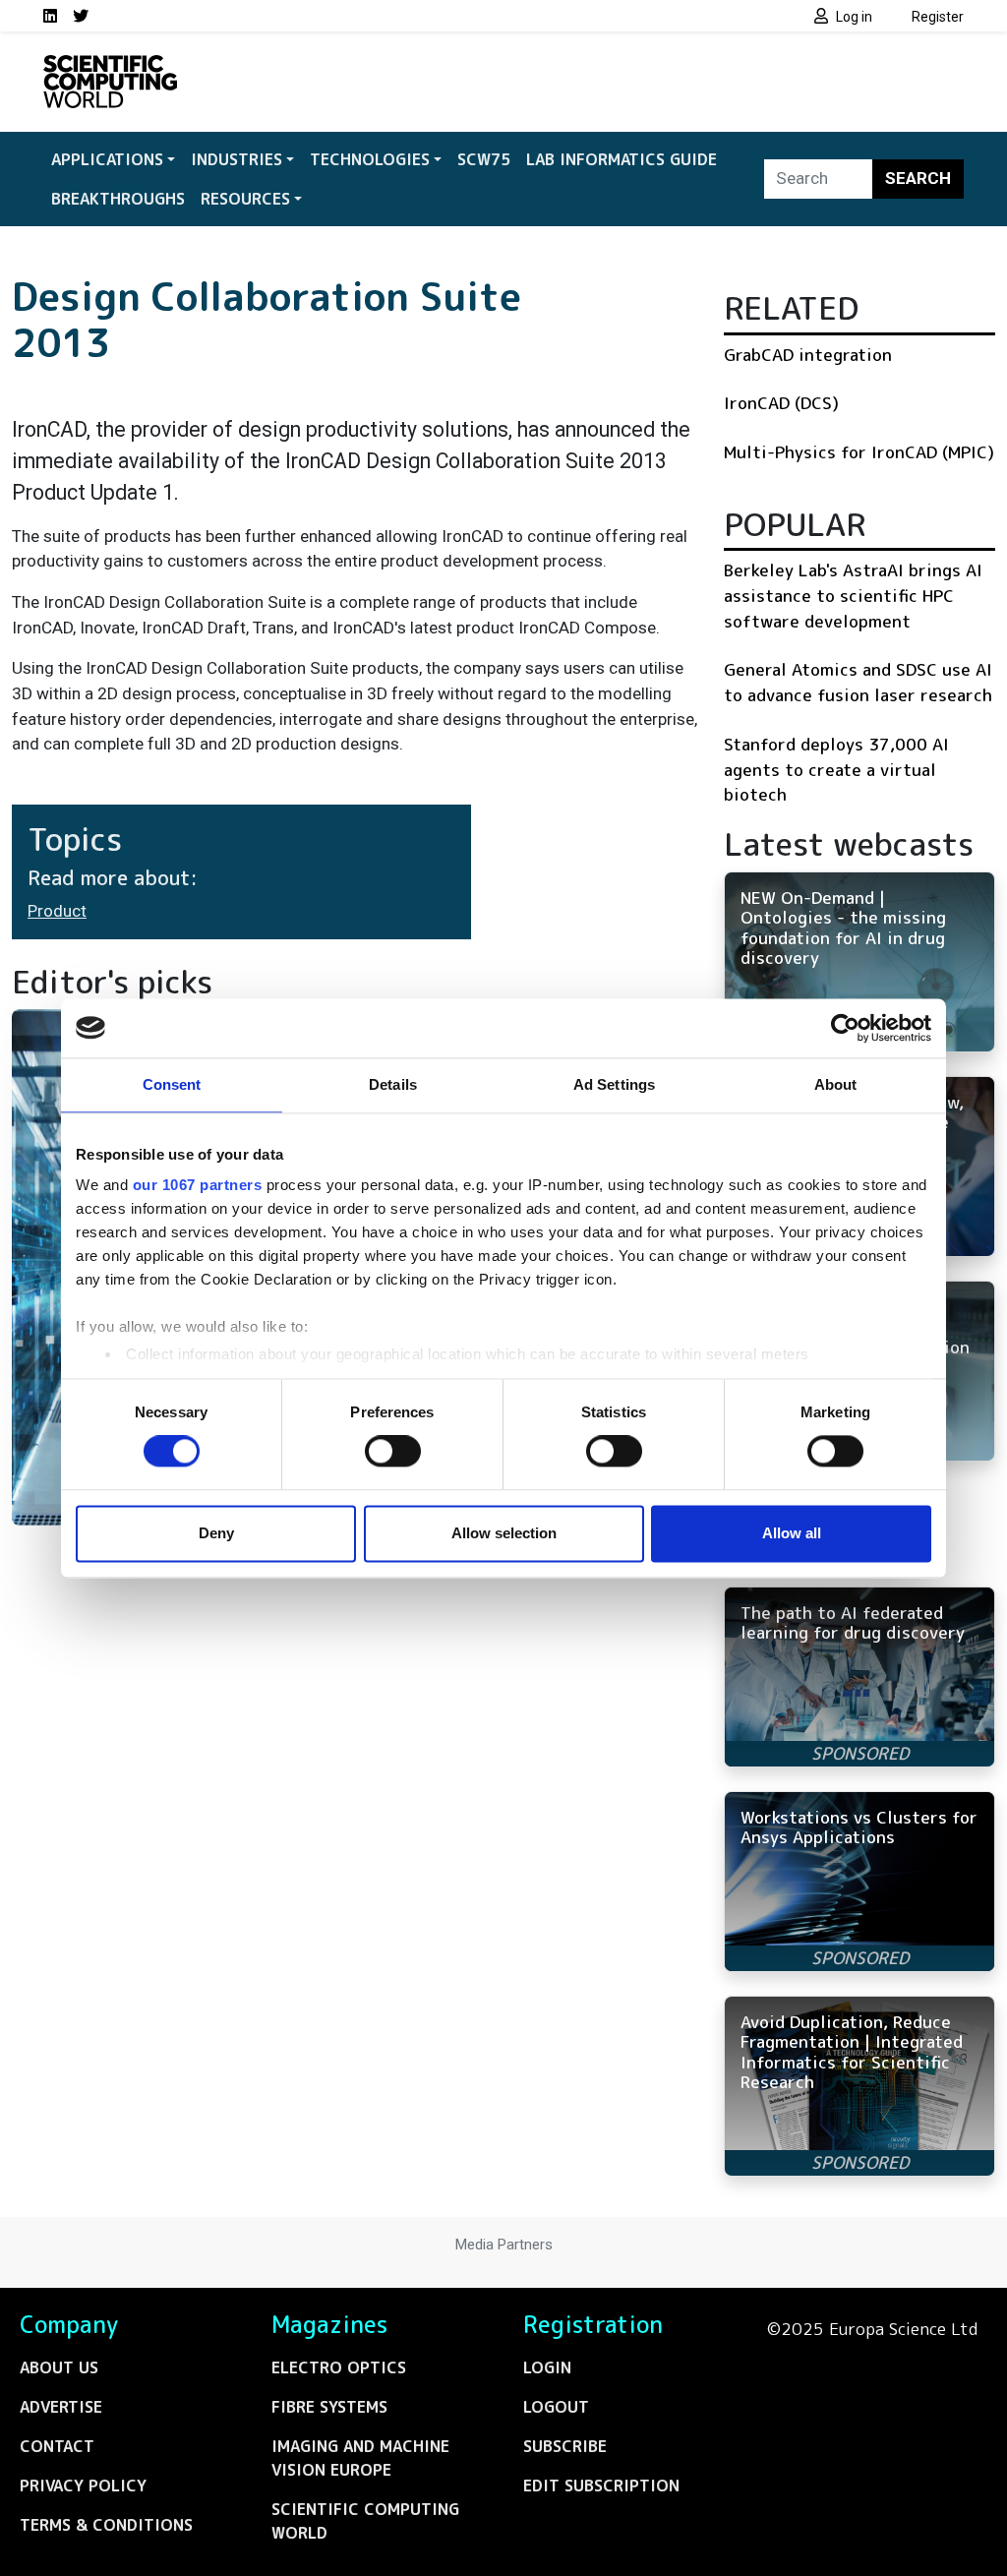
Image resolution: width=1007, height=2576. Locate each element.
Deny (216, 1533)
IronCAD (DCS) (781, 403)
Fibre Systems (329, 2407)
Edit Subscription (601, 2486)
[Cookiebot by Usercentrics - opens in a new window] (845, 1028)
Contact (57, 2446)
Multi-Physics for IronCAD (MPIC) (859, 452)
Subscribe (565, 2446)
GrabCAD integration (808, 355)
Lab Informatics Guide (622, 159)
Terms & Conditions (106, 2525)
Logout (556, 2407)
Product (57, 911)
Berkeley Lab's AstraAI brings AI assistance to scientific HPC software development (853, 595)
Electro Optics (339, 2367)
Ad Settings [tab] (614, 1084)
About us (59, 2367)
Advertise (61, 2407)
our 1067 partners (198, 1185)
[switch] (393, 1452)
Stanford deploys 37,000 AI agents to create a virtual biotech (836, 769)
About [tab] (836, 1084)
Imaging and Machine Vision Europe (360, 2458)
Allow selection (504, 1533)
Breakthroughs (118, 199)
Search (918, 178)
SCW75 (484, 159)
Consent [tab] (172, 1084)
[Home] (110, 67)
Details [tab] (393, 1084)
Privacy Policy (83, 2486)
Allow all (792, 1533)
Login (547, 2367)
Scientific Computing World (365, 2521)
